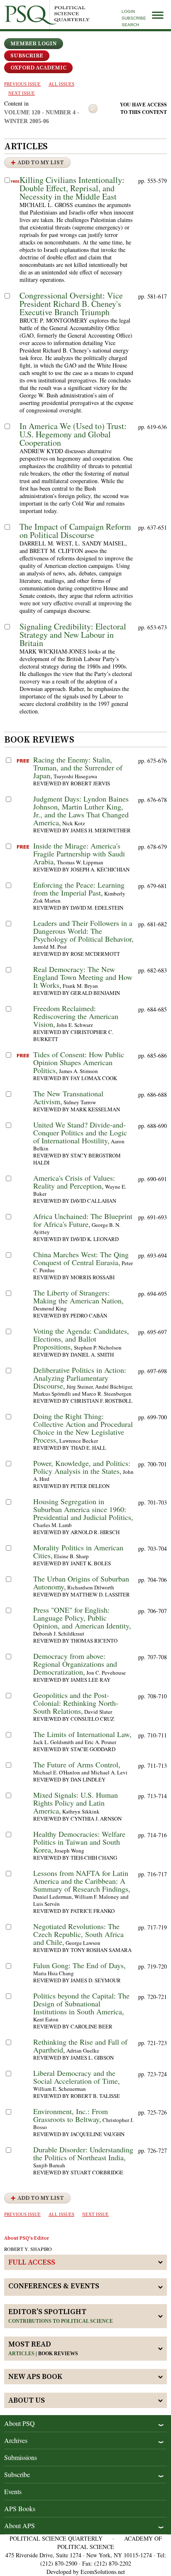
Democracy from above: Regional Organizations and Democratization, (75, 1664)
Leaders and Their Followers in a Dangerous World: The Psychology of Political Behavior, (83, 931)
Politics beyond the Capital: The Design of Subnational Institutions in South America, (81, 2004)
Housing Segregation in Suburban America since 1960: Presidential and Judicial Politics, (83, 1509)
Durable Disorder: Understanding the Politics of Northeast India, (83, 2153)
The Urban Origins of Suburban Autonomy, (81, 1583)
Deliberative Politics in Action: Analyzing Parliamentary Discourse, (80, 1378)
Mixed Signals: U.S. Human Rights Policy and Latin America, (76, 1803)
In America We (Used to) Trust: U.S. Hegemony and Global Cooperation (73, 434)
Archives (16, 2440)
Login (128, 11)
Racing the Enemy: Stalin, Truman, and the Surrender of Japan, (78, 767)
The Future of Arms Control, (77, 1764)
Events (13, 2491)
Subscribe (134, 18)
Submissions (21, 2457)
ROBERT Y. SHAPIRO (28, 2249)
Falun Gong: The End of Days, (79, 1965)
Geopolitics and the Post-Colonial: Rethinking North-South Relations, (76, 1703)
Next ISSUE (22, 93)
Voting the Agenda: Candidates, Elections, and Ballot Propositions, (81, 1339)
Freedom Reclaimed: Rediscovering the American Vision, (76, 1016)
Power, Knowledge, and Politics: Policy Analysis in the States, (82, 1467)
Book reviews (58, 2354)
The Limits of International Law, (82, 1734)
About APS (20, 2525)
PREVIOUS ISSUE (22, 84)
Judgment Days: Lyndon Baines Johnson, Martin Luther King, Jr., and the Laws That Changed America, (81, 811)
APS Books (20, 2508)
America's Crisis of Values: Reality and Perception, (74, 1182)
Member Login (34, 44)
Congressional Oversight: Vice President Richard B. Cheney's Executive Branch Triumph (71, 304)
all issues (61, 84)
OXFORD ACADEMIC (38, 68)
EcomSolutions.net (103, 2572)
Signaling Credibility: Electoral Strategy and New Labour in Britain (73, 635)
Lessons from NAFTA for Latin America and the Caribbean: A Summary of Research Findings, (82, 1881)
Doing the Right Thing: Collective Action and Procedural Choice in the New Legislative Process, (83, 1428)
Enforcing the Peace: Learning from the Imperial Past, (79, 889)
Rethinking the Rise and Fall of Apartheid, (80, 2046)
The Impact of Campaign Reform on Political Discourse (75, 531)
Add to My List (41, 163)
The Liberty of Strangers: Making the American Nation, (78, 1297)
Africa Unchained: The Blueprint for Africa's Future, (83, 1220)
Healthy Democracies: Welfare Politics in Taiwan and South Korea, (79, 1842)
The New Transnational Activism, (68, 1097)
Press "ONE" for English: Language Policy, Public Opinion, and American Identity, (82, 1618)
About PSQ (20, 2423)
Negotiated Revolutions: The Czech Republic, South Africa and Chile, (78, 1934)
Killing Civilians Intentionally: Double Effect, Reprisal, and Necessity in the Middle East (72, 188)
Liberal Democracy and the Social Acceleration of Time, (77, 2077)
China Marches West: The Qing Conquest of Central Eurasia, (81, 1258)
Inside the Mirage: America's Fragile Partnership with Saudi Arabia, (79, 854)
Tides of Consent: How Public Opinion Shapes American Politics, (79, 1062)
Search (130, 25)
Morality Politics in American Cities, (78, 1551)
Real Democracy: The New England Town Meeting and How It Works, (83, 977)
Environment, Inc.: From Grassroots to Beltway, (71, 2115)
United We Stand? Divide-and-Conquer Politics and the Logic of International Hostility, (80, 1133)
